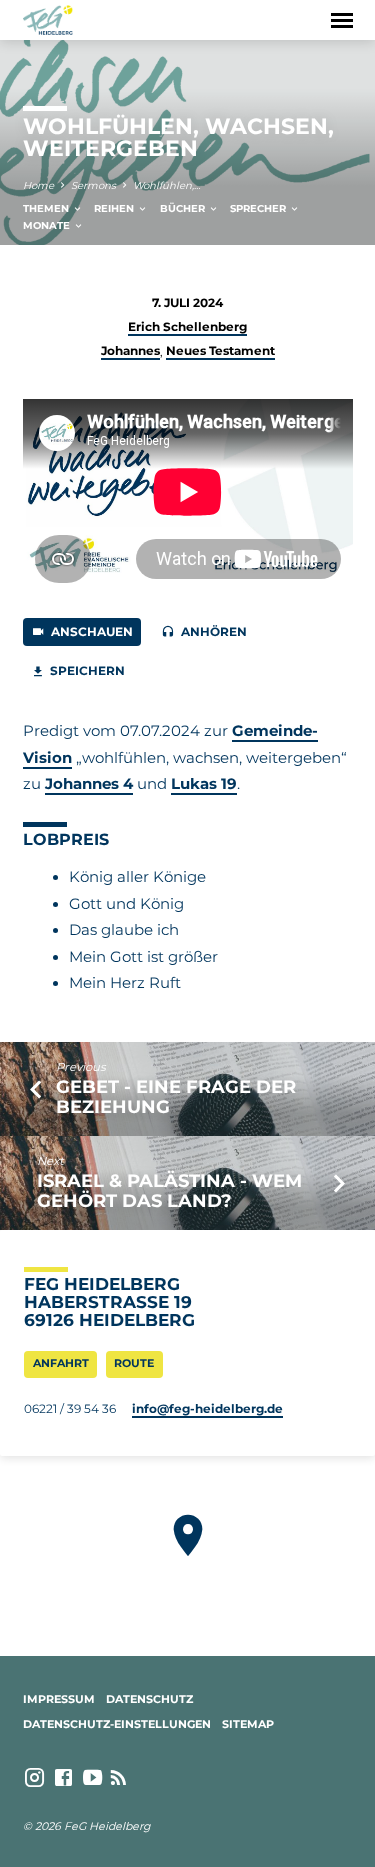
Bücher (184, 208)
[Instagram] (34, 1778)
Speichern (86, 671)
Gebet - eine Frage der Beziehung (176, 1096)
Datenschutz (149, 1699)
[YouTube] (92, 1778)
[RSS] (118, 1778)
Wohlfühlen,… (166, 185)
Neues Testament (220, 350)
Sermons (93, 185)
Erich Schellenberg (187, 326)
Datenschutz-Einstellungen (117, 1724)
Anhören (212, 632)
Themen (47, 208)
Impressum (59, 1699)
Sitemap (248, 1724)
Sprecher (259, 208)
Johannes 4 (89, 784)
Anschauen (90, 632)
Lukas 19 (204, 784)
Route (134, 1363)
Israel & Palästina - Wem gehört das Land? (169, 1190)
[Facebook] (63, 1778)
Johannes (130, 350)
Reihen (115, 208)
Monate (48, 225)
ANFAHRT (61, 1363)
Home (38, 185)
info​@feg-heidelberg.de (207, 1408)
